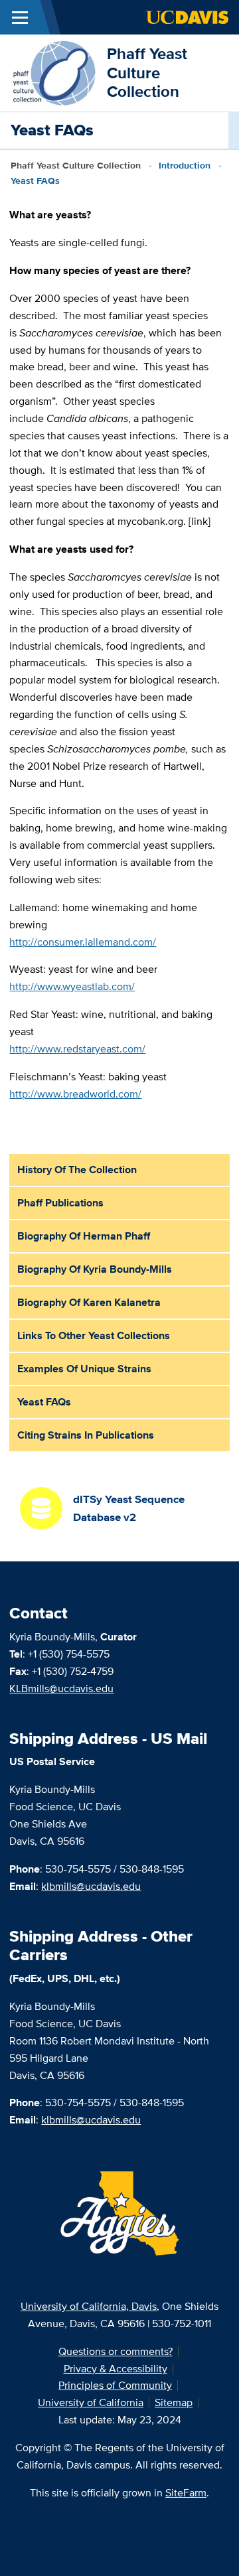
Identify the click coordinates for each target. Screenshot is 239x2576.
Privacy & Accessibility (116, 2369)
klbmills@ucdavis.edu (91, 1886)
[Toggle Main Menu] (20, 17)
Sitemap (174, 2402)
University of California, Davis (89, 2306)
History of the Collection (77, 1170)
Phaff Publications (60, 1203)
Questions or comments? (116, 2351)
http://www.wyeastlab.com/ (72, 986)
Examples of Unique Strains (84, 1369)
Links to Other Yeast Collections (94, 1335)
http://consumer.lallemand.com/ (83, 942)
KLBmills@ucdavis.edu (61, 1688)
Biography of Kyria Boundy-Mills (95, 1269)
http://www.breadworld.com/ (75, 1094)
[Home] (53, 72)
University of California (91, 2402)
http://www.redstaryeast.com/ (77, 1049)
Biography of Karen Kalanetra (89, 1302)
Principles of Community (115, 2385)
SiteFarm (186, 2493)
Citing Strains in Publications (86, 1435)
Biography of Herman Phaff (84, 1236)
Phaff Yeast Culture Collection (147, 73)
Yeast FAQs (44, 1402)
